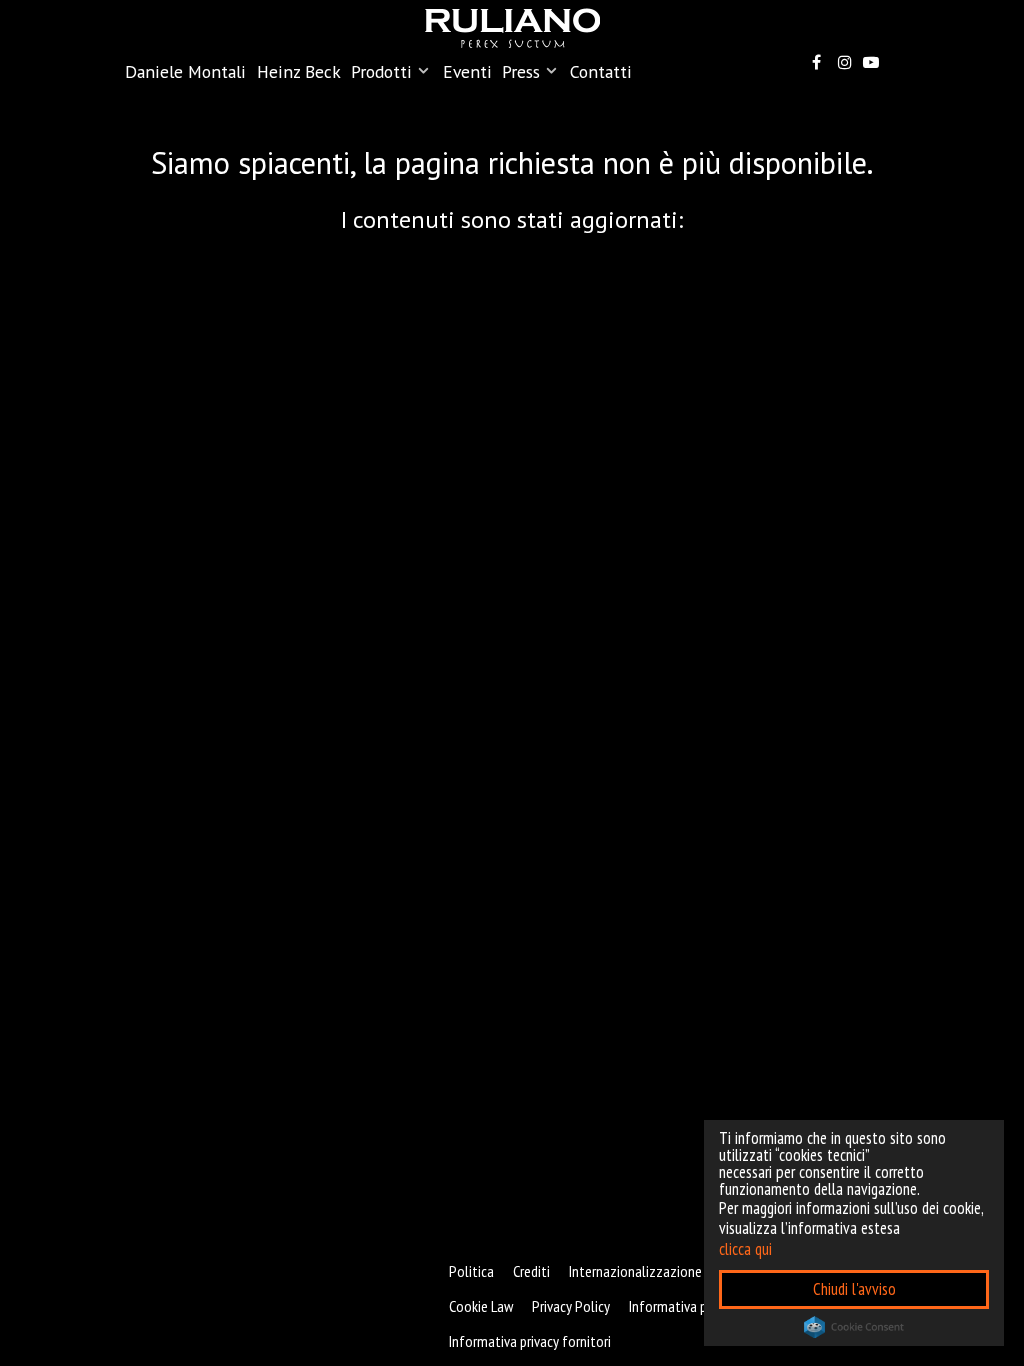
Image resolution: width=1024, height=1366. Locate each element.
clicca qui (745, 1249)
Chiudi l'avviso (854, 1289)
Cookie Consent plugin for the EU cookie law (854, 1327)
